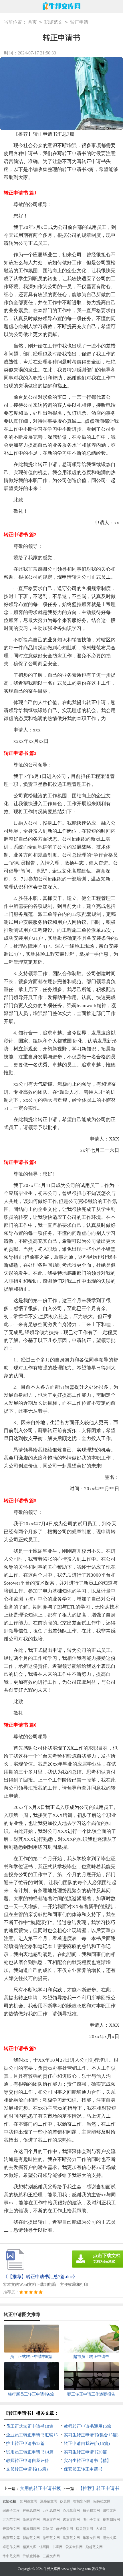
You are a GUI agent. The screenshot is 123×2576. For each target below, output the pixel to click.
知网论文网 (29, 2501)
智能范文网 (31, 2538)
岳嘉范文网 (71, 2538)
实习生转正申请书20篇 (85, 2452)
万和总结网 (51, 2510)
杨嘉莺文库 (11, 2538)
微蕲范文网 (51, 2538)
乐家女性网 (91, 2538)
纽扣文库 (110, 2510)
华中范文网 (11, 2556)
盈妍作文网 (64, 2529)
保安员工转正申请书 (83, 2469)
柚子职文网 (91, 2510)
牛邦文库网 (52, 2569)
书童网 (57, 2547)
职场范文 (53, 22)
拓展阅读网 (31, 2529)
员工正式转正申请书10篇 (30, 2426)
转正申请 (79, 22)
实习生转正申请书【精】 (87, 2461)
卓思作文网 (11, 2547)
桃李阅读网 (111, 2520)
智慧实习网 (82, 2501)
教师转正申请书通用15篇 (88, 2426)
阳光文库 (110, 2538)
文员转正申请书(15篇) (27, 2469)
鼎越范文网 (94, 2547)
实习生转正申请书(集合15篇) (91, 2435)
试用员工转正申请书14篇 (30, 2452)
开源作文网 (11, 2529)
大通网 (101, 2529)
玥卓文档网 (51, 2520)
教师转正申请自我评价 (27, 2461)
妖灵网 (65, 2501)
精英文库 (29, 2547)
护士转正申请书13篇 (25, 2443)
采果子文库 (11, 2510)
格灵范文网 (84, 2529)
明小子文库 (91, 2520)
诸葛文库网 (71, 2520)
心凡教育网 (71, 2510)
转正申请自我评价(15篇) (87, 2443)
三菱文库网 (51, 2556)
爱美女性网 (74, 2547)
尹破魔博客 (31, 2556)
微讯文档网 (31, 2520)
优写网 (44, 2547)
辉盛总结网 (31, 2510)
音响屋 (48, 2529)
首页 (32, 22)
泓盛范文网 (49, 2501)
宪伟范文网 (102, 2501)
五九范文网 (11, 2520)
